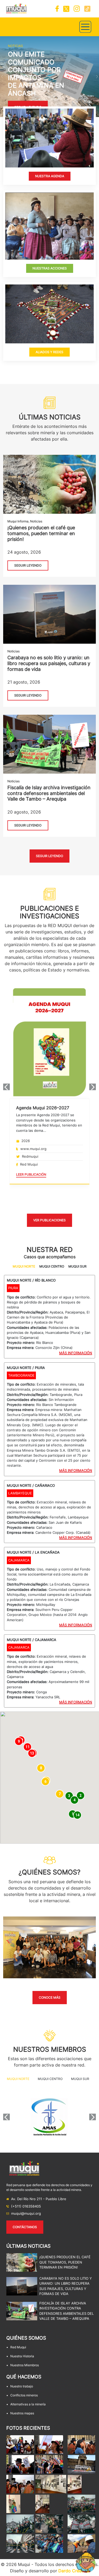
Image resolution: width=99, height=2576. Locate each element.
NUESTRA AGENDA (50, 176)
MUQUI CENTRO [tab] (52, 1266)
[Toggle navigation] (85, 27)
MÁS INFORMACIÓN (76, 1353)
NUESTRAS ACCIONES (50, 268)
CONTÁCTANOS (25, 2227)
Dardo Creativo (74, 2571)
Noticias (36, 521)
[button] (2, 77)
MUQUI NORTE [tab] (24, 1266)
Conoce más (50, 1997)
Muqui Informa (18, 521)
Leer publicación (31, 1174)
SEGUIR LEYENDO (28, 565)
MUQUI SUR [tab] (77, 1266)
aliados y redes (49, 352)
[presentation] (6, 1087)
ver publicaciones (49, 1220)
